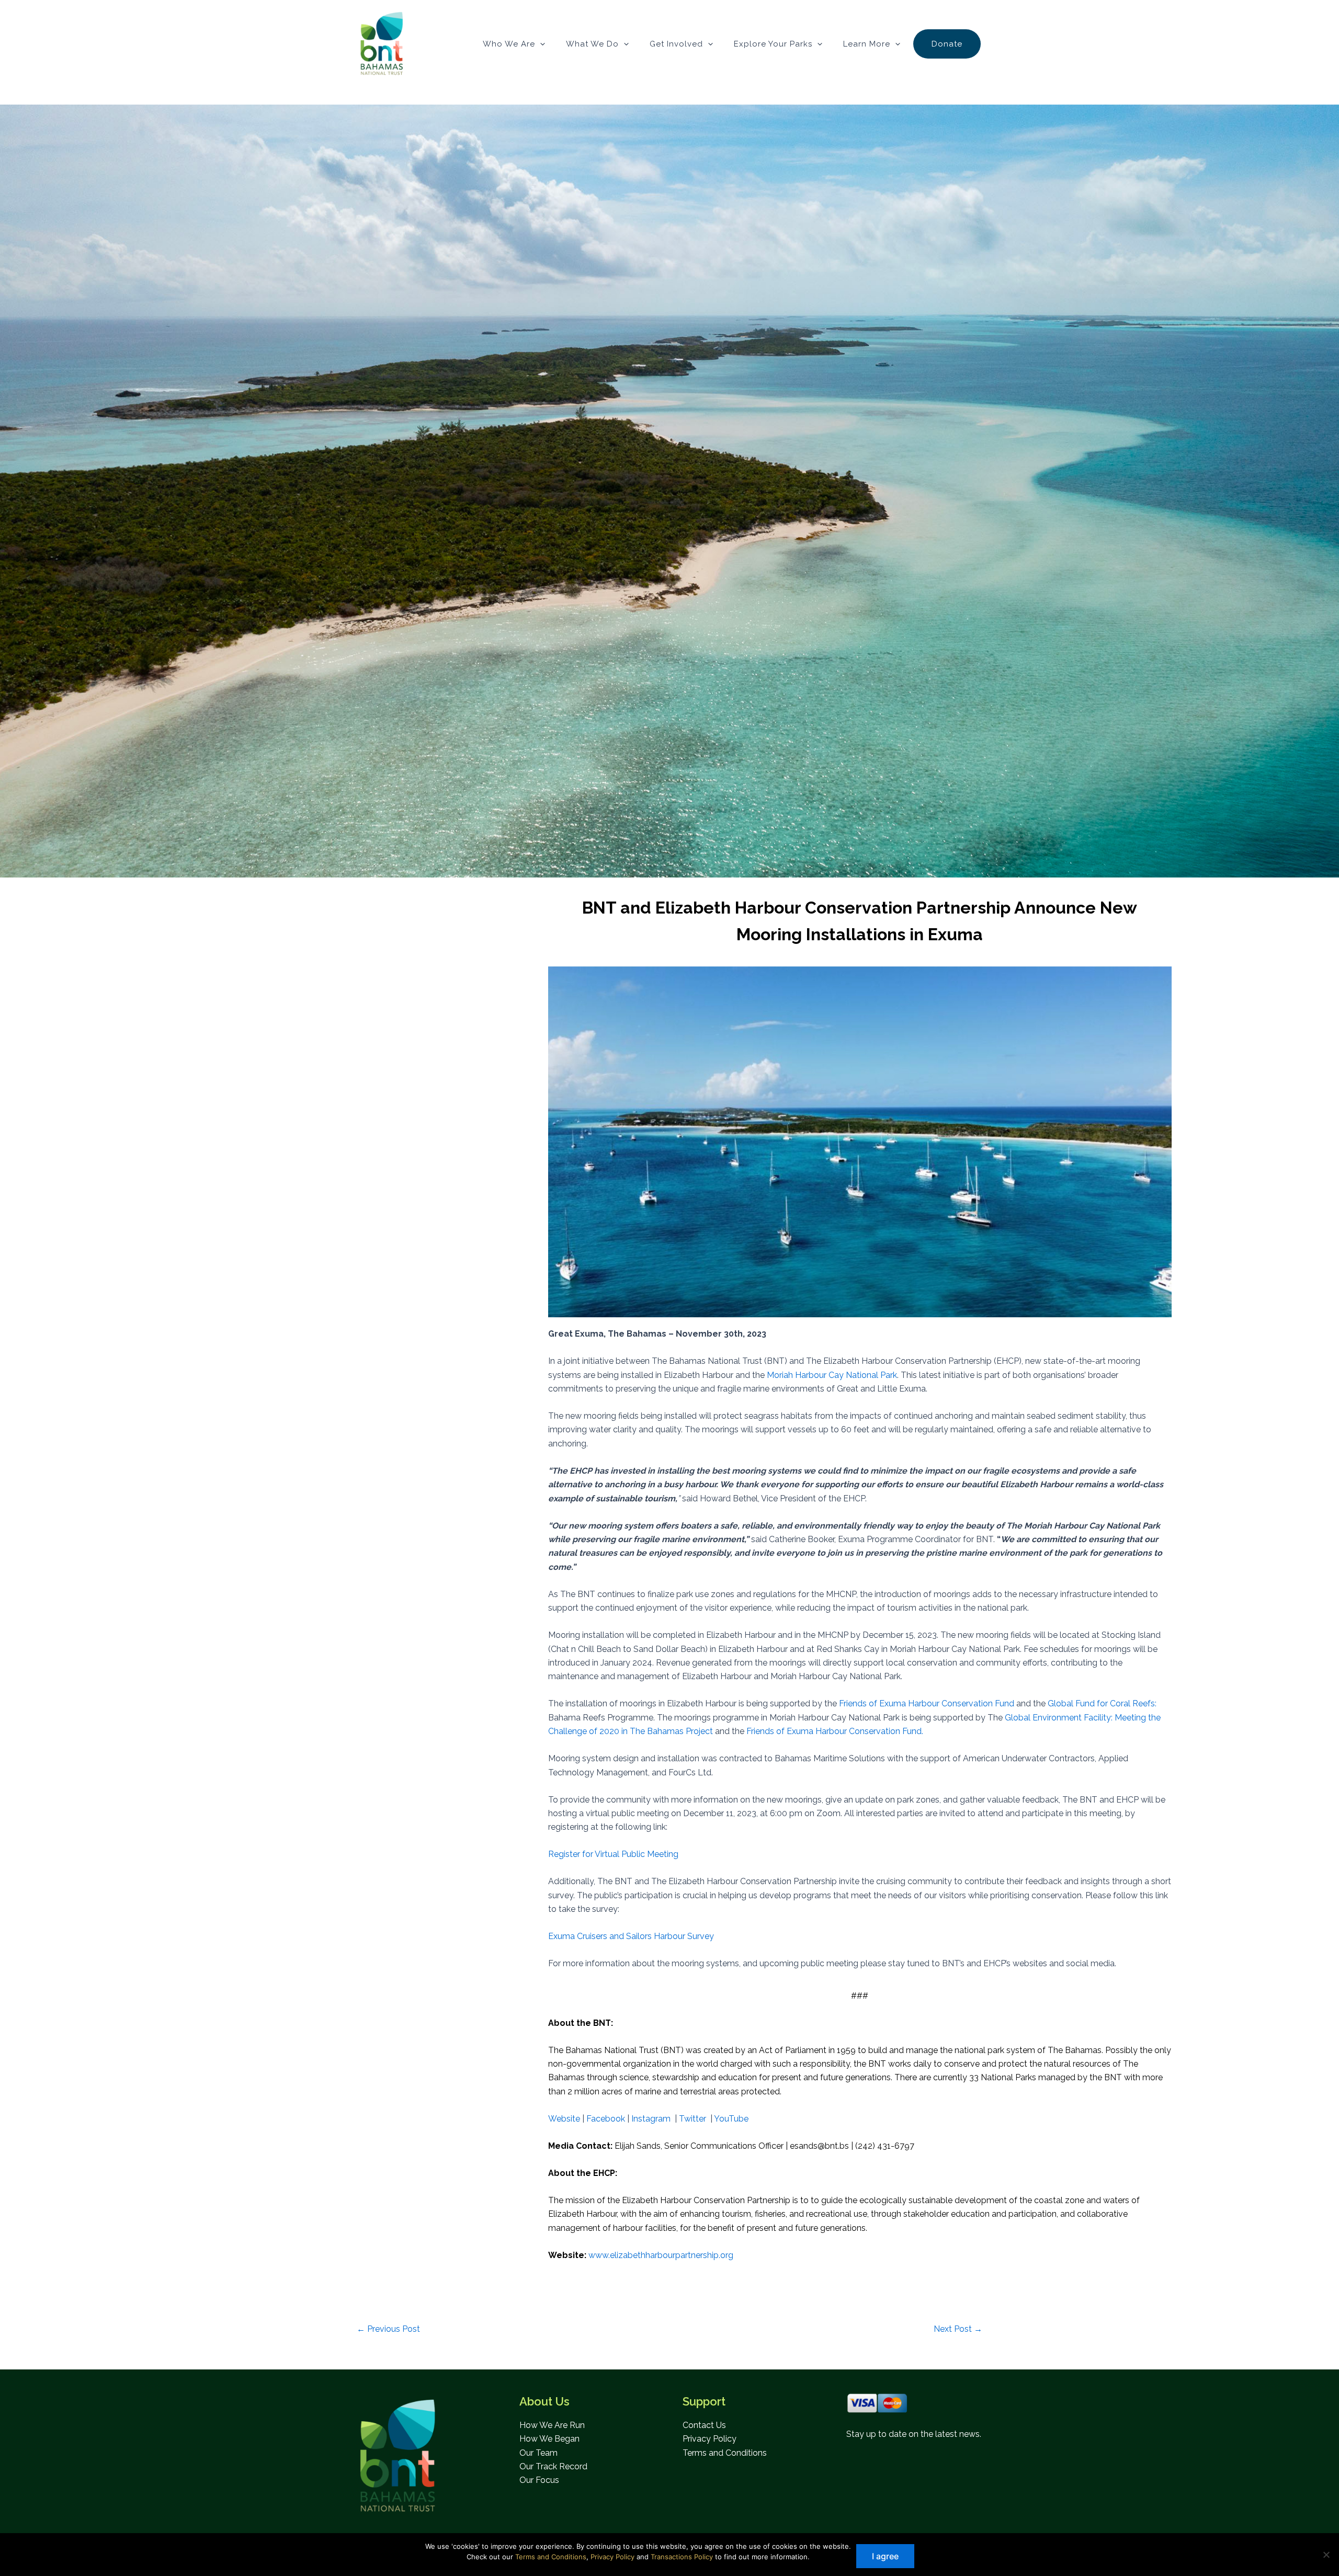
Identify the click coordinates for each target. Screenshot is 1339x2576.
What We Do (592, 44)
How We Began (549, 2439)
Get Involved (676, 44)
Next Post (958, 2329)
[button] (540, 44)
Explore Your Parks (773, 44)
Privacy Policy (710, 2439)
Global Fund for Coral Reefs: (1102, 1703)
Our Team (538, 2453)
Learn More (867, 44)
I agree (885, 2556)
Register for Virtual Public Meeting (613, 1854)
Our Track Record (553, 2466)
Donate (947, 44)
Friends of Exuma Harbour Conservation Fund (927, 1703)
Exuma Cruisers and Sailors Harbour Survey (631, 1936)
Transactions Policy (682, 2557)
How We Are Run (552, 2425)
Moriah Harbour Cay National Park (832, 1375)
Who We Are (509, 44)
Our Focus (539, 2480)
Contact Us (704, 2425)
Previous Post (388, 2329)
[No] (1326, 2555)
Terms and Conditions (725, 2453)
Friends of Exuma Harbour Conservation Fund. (835, 1731)
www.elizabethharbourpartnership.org (661, 2255)
